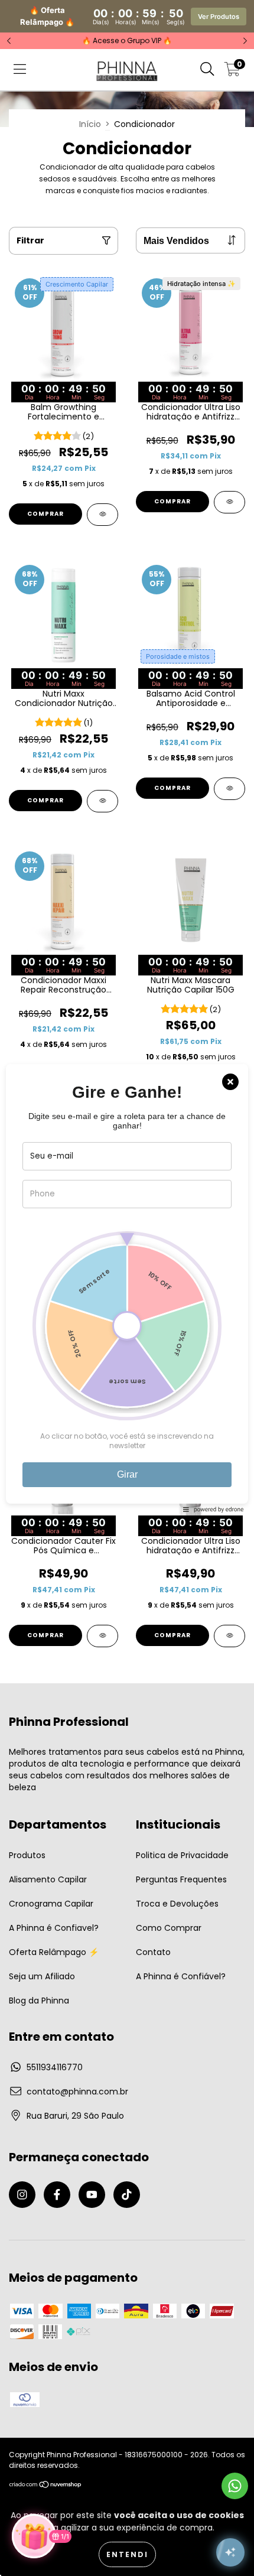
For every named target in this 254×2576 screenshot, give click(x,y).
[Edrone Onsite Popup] (127, 1288)
